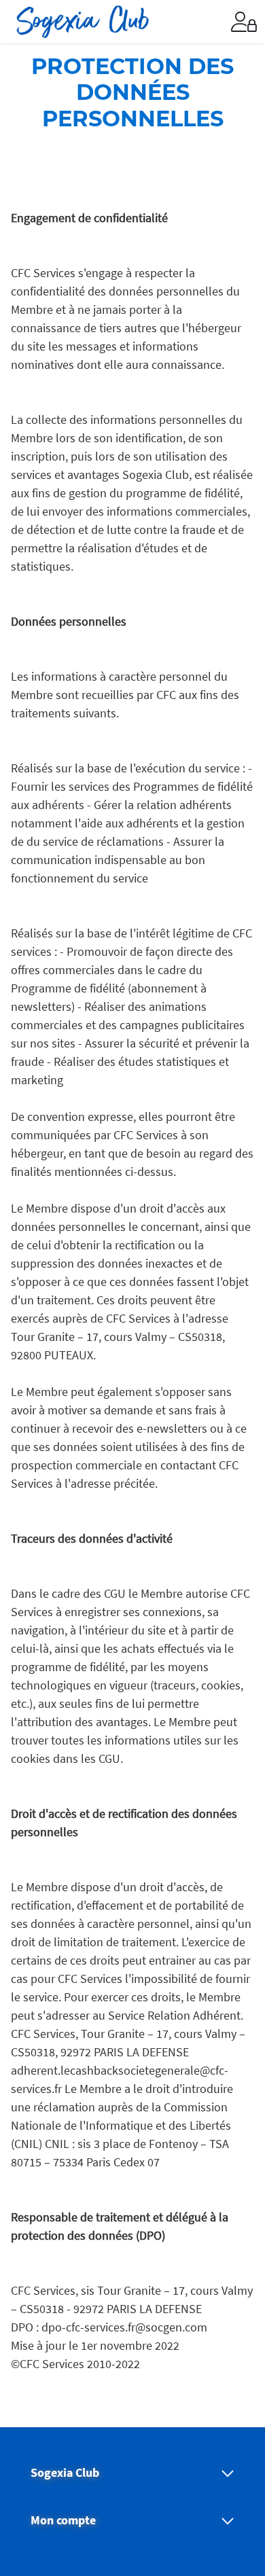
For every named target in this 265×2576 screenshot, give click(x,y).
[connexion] (244, 22)
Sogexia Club (65, 2473)
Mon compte (63, 2520)
